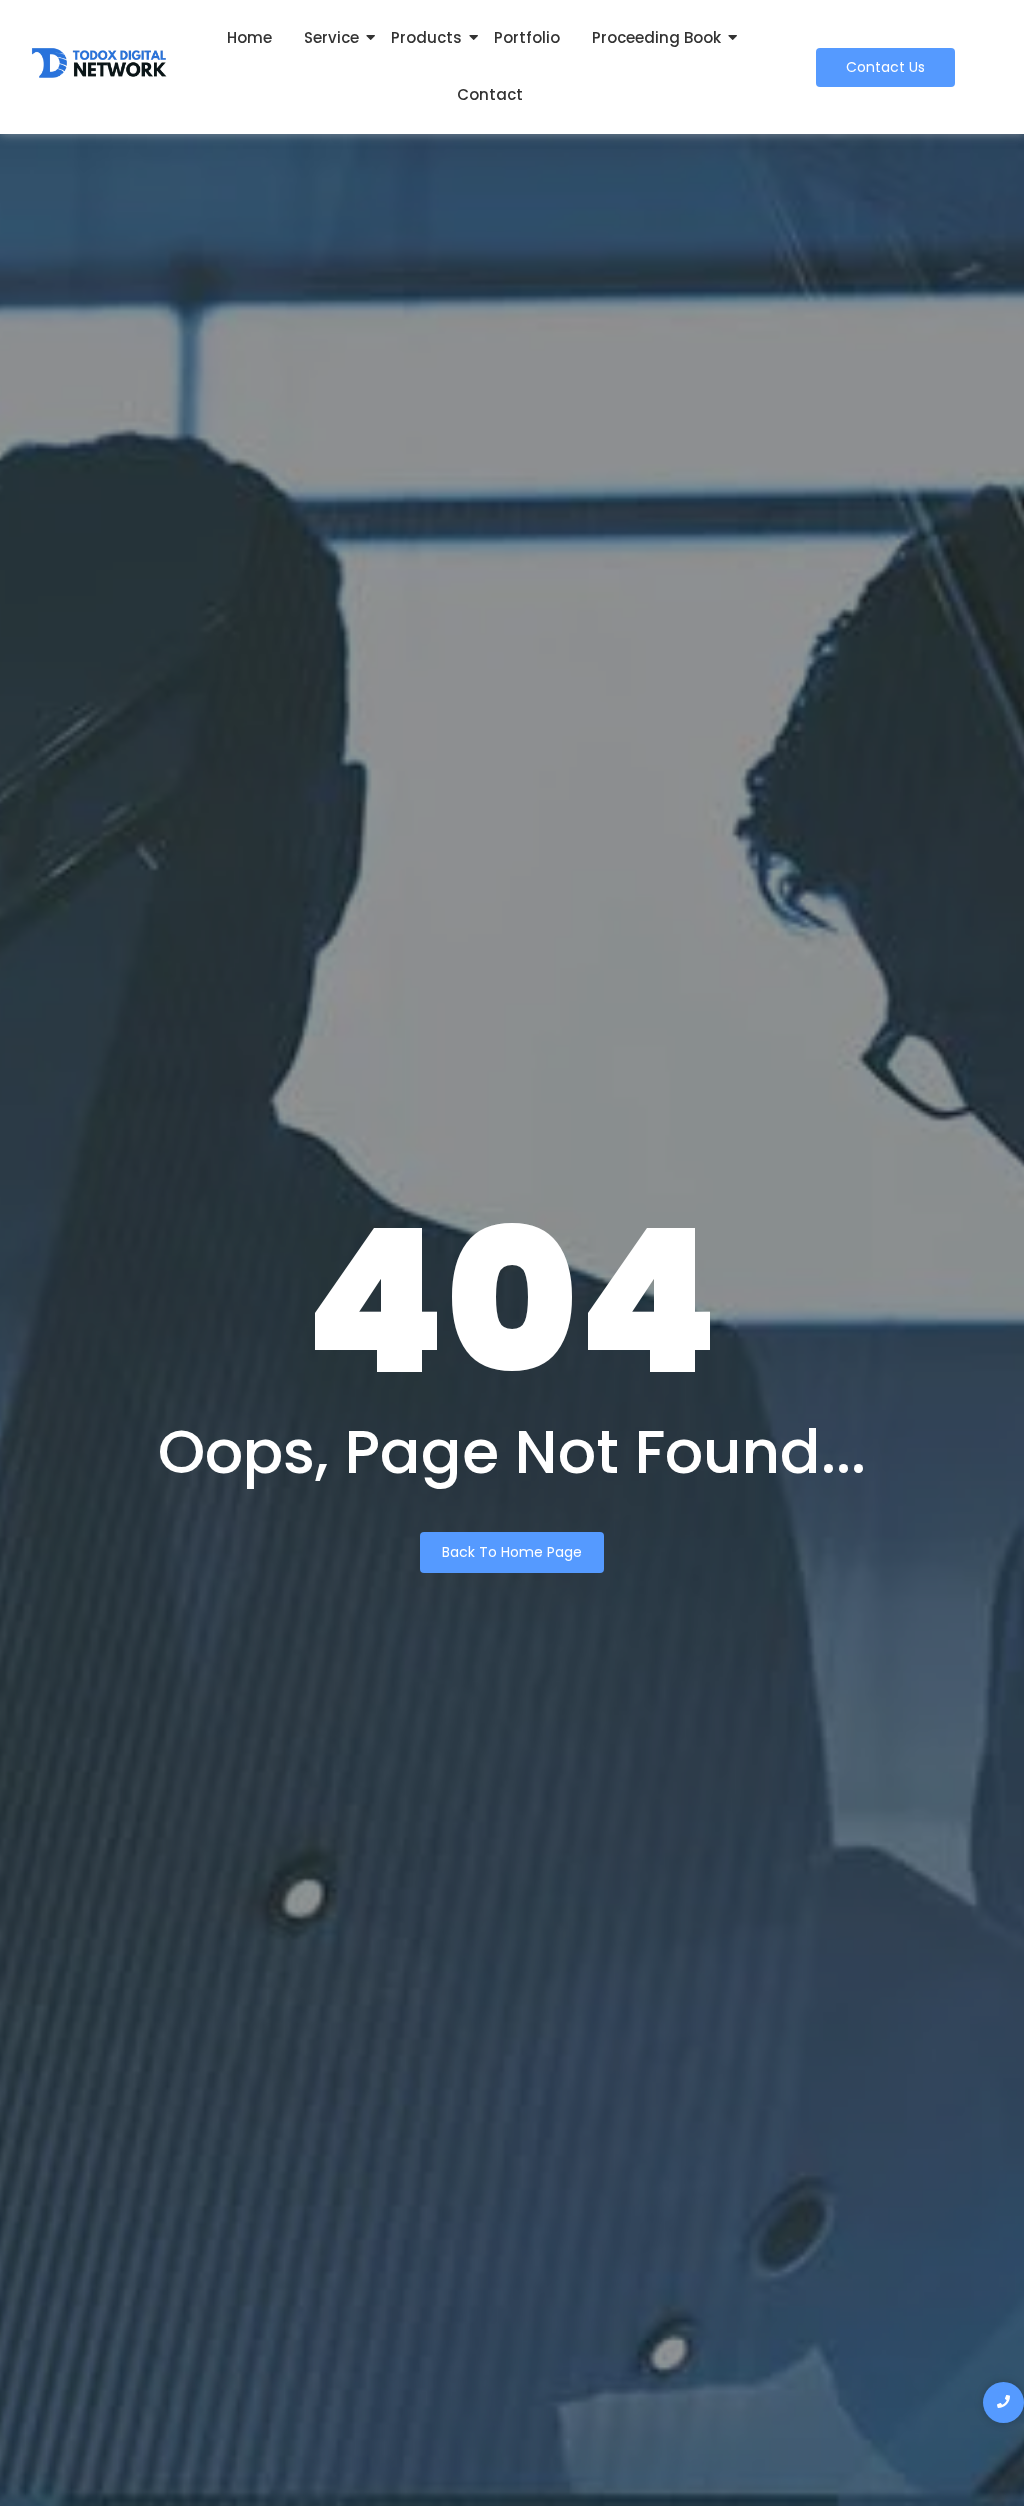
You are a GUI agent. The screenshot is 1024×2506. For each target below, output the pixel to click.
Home (249, 37)
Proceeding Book (656, 37)
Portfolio (527, 37)
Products (426, 37)
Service (331, 37)
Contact (490, 94)
